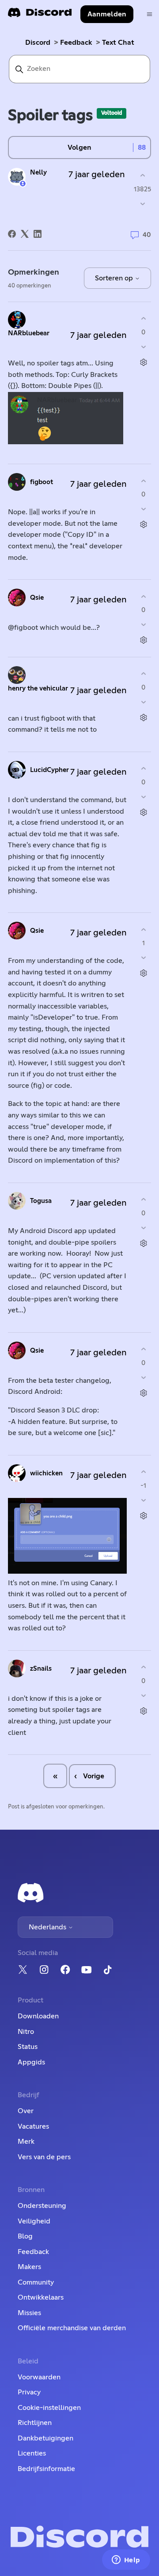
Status (28, 2047)
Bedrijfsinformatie (46, 2469)
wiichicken (46, 1473)
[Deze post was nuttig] (142, 176)
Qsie (37, 598)
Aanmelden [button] (107, 14)
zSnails (41, 1669)
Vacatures (33, 2126)
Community (36, 2282)
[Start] (40, 15)
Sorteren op (115, 278)
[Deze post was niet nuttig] (142, 204)
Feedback (76, 43)
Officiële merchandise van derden (72, 2328)
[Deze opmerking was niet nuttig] (143, 347)
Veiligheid (34, 2221)
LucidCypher (49, 770)
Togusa (41, 1201)
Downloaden (38, 2016)
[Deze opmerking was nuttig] (143, 319)
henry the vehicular (38, 689)
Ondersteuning (42, 2206)
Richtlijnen (35, 2423)
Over (26, 2111)
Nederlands (48, 1927)
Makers (29, 2267)
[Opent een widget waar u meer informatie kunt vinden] (126, 2560)
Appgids (31, 2062)
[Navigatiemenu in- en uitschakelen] (150, 14)
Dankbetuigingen (45, 2438)
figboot (42, 482)
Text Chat (118, 43)
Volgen (79, 147)
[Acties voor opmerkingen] (143, 362)
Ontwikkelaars (41, 2297)
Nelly (38, 173)
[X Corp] (25, 234)
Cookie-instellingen (49, 2408)
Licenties (32, 2453)
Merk (26, 2141)
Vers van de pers (44, 2157)
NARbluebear (29, 333)
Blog (25, 2236)
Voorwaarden (39, 2377)
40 (146, 235)
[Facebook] (12, 234)
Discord (38, 43)
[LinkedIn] (38, 234)
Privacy (29, 2392)
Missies (29, 2313)
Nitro (26, 2032)
